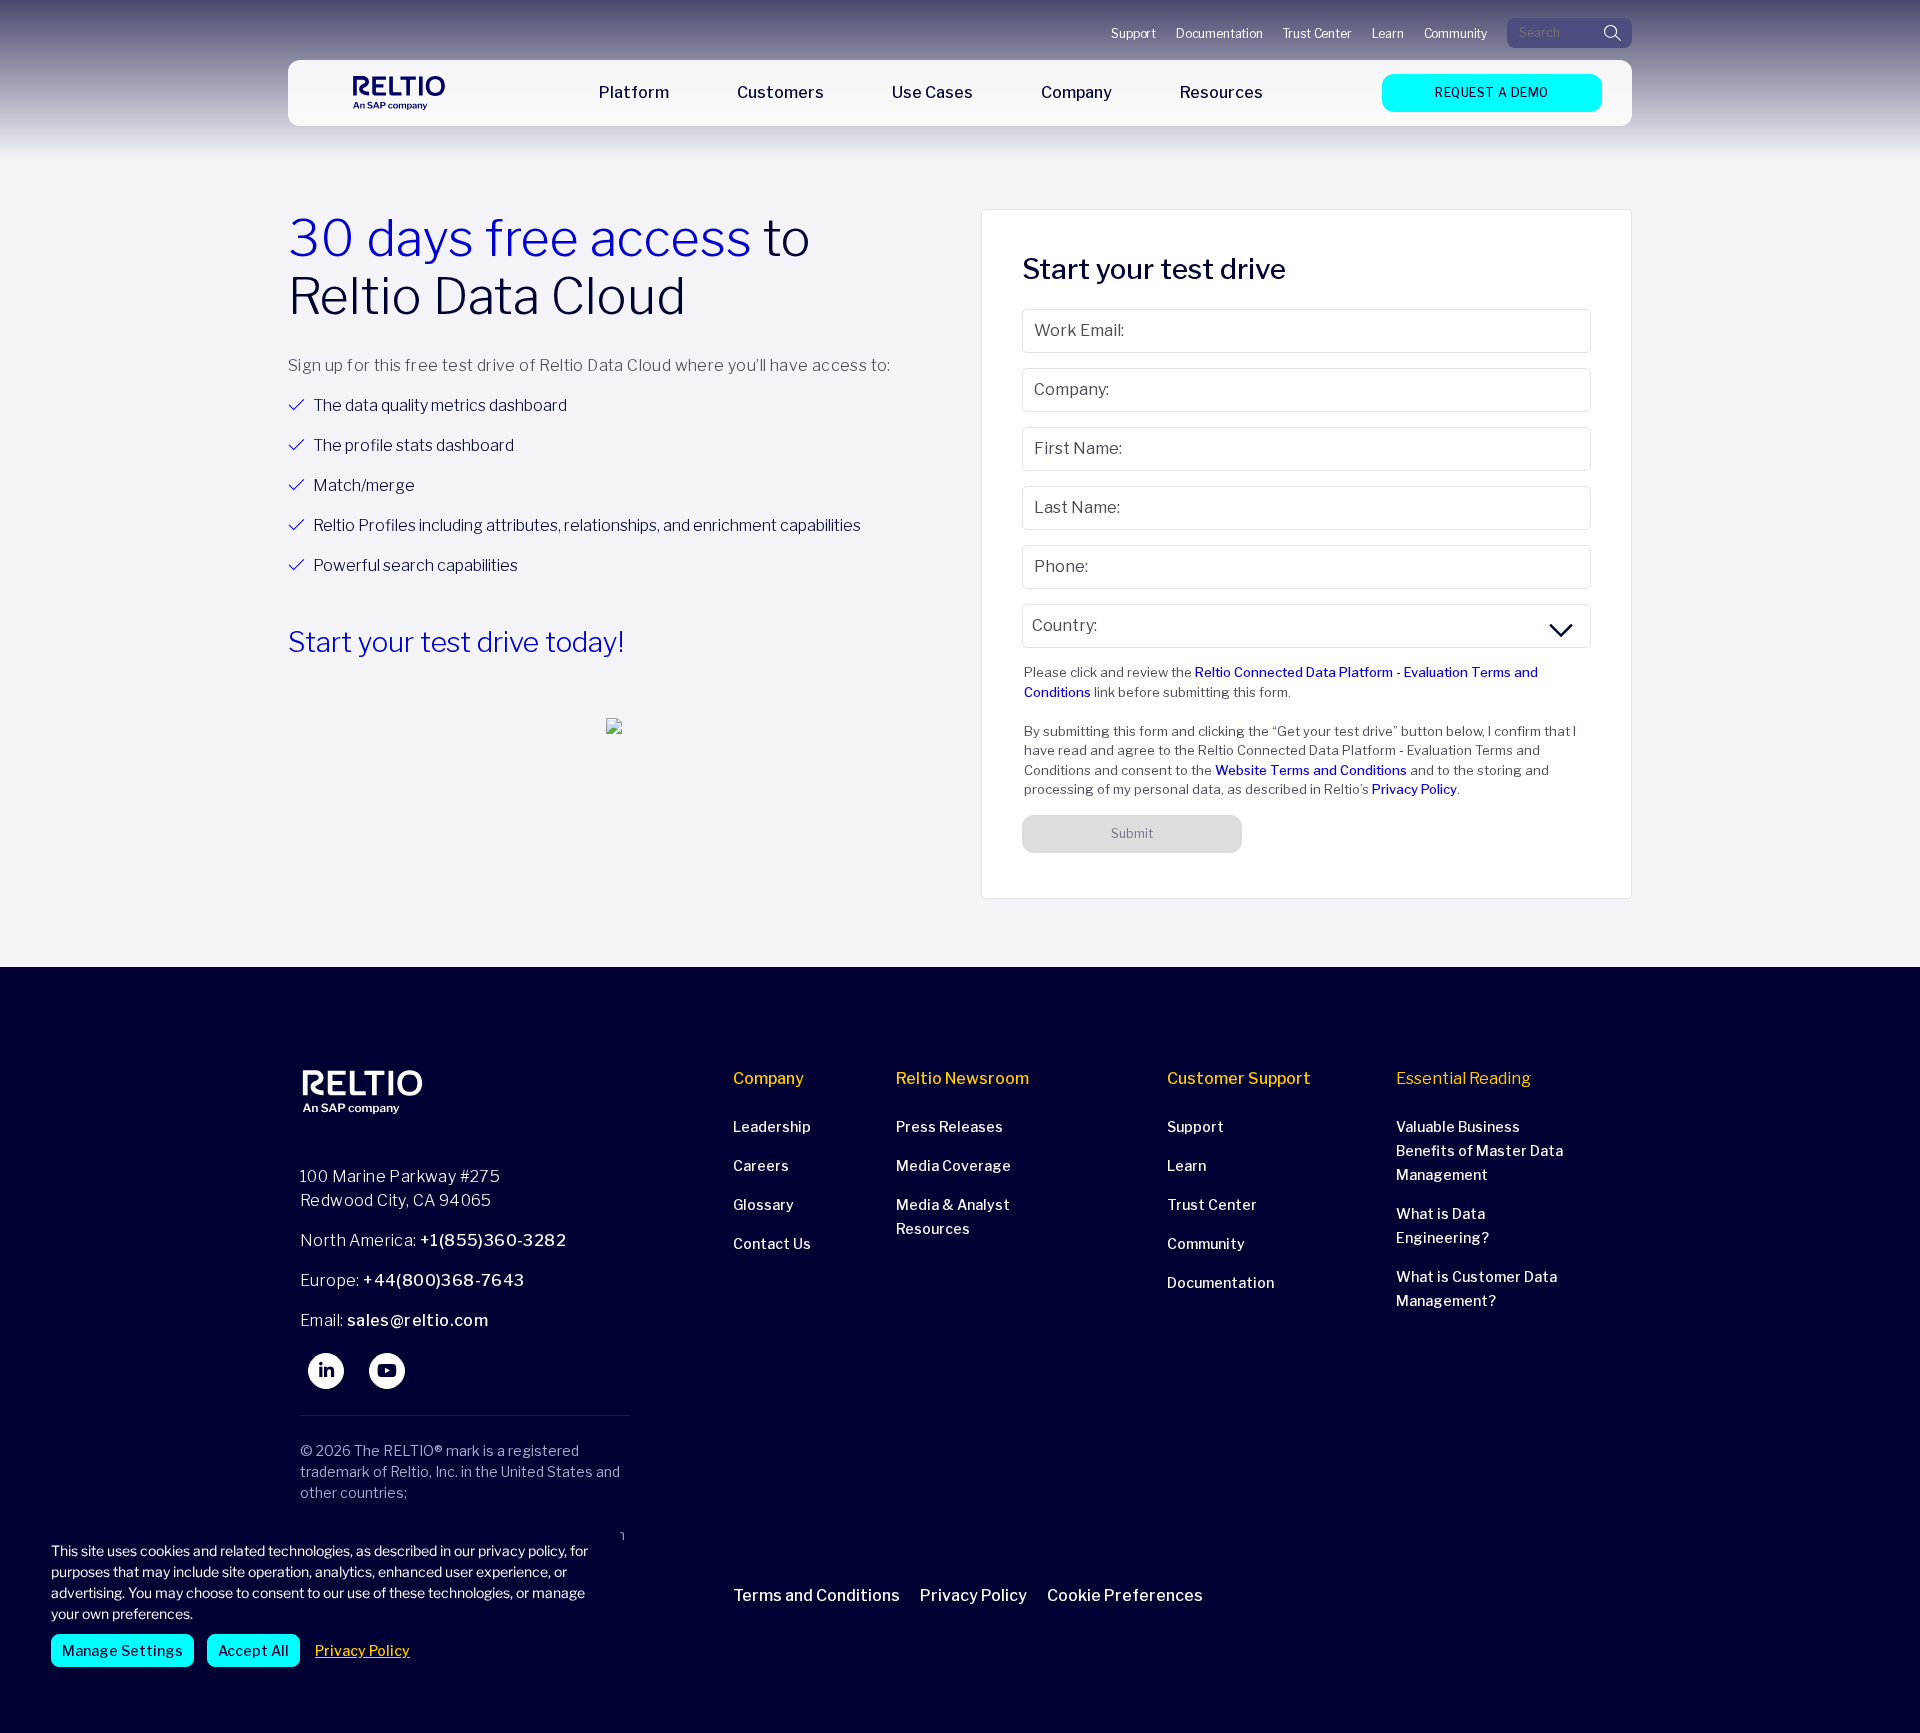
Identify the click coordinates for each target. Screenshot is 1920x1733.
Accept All (253, 1650)
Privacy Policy (362, 1650)
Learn (1388, 33)
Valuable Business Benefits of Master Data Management (1479, 1150)
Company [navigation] (1076, 92)
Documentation (1219, 33)
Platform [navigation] (634, 92)
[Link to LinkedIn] (326, 1371)
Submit (1132, 833)
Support (1133, 33)
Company (768, 1078)
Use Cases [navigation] (932, 92)
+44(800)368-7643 (443, 1280)
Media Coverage (953, 1165)
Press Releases (949, 1126)
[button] (1135, 1595)
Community (1455, 33)
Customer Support (1239, 1078)
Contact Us (772, 1243)
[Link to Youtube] (387, 1371)
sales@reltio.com (415, 1320)
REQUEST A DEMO (1492, 92)
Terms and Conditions (816, 1595)
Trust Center (1317, 33)
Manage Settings (122, 1650)
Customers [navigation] (780, 92)
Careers (761, 1165)
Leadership (772, 1126)
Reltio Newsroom (962, 1078)
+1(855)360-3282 (493, 1240)
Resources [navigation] (1221, 92)
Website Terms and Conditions (1311, 770)
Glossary (763, 1204)
